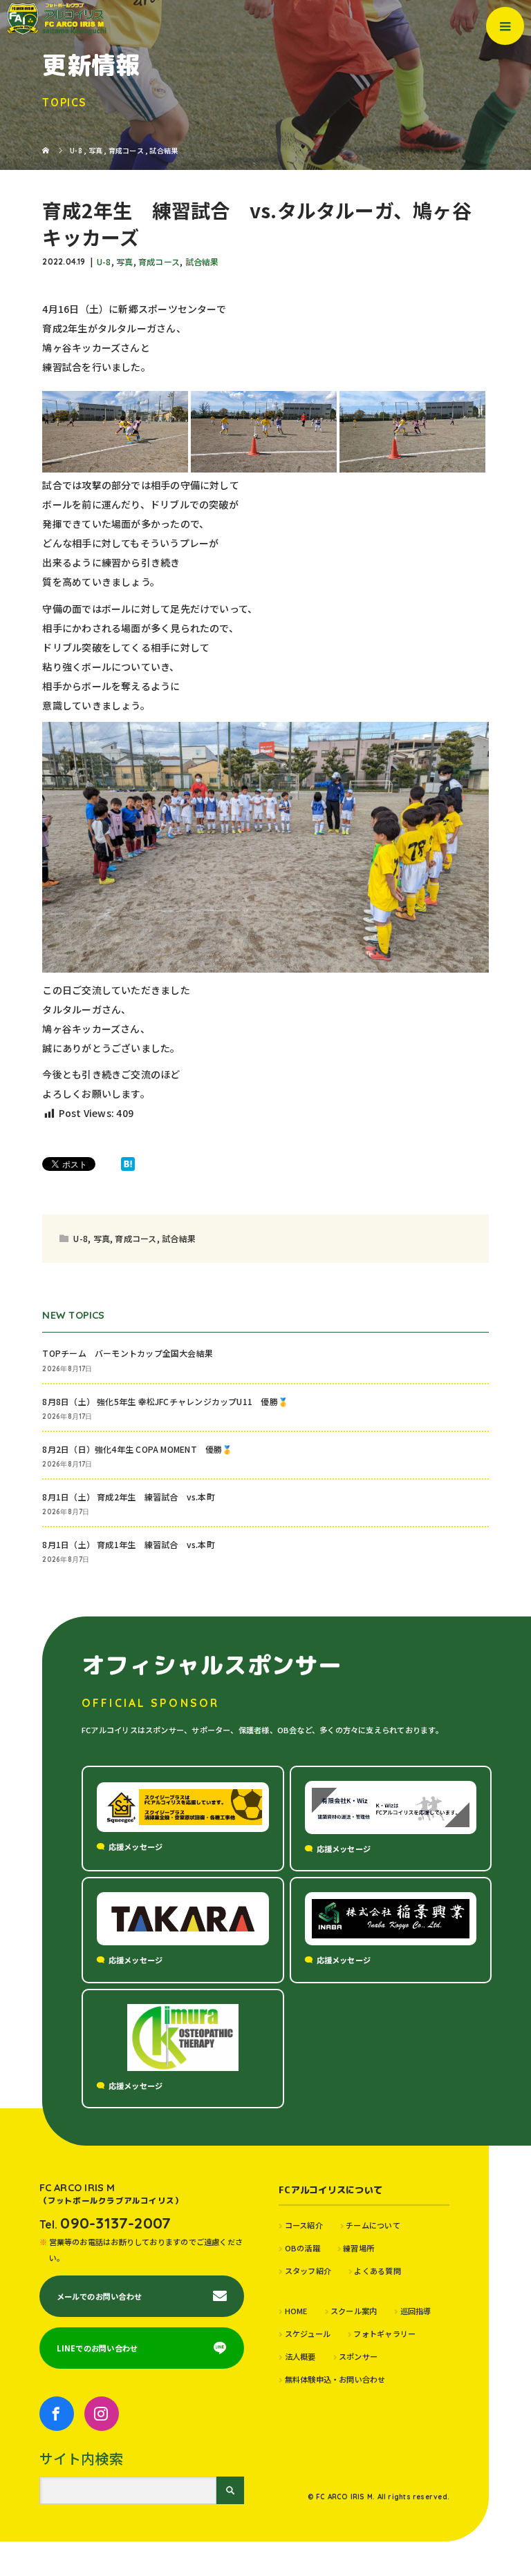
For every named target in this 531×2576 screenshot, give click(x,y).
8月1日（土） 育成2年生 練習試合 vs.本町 (128, 1497)
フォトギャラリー (384, 2334)
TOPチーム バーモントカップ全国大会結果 (132, 1353)
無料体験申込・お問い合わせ (335, 2379)
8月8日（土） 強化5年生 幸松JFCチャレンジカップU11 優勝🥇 (165, 1401)
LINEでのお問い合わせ (97, 2348)
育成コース (159, 261)
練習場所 (358, 2248)
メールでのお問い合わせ (99, 2296)
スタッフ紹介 (308, 2271)
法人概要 (300, 2356)
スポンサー (358, 2356)
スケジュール (308, 2334)
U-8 (104, 261)
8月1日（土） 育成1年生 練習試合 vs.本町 (128, 1544)
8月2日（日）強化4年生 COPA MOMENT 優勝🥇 (137, 1449)
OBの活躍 (302, 2248)
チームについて (373, 2225)
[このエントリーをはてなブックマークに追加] (128, 1164)
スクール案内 (354, 2311)
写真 (124, 261)
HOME (296, 2311)
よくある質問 (377, 2271)
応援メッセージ (136, 1847)
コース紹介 (304, 2225)
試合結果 (202, 261)
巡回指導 (416, 2311)
